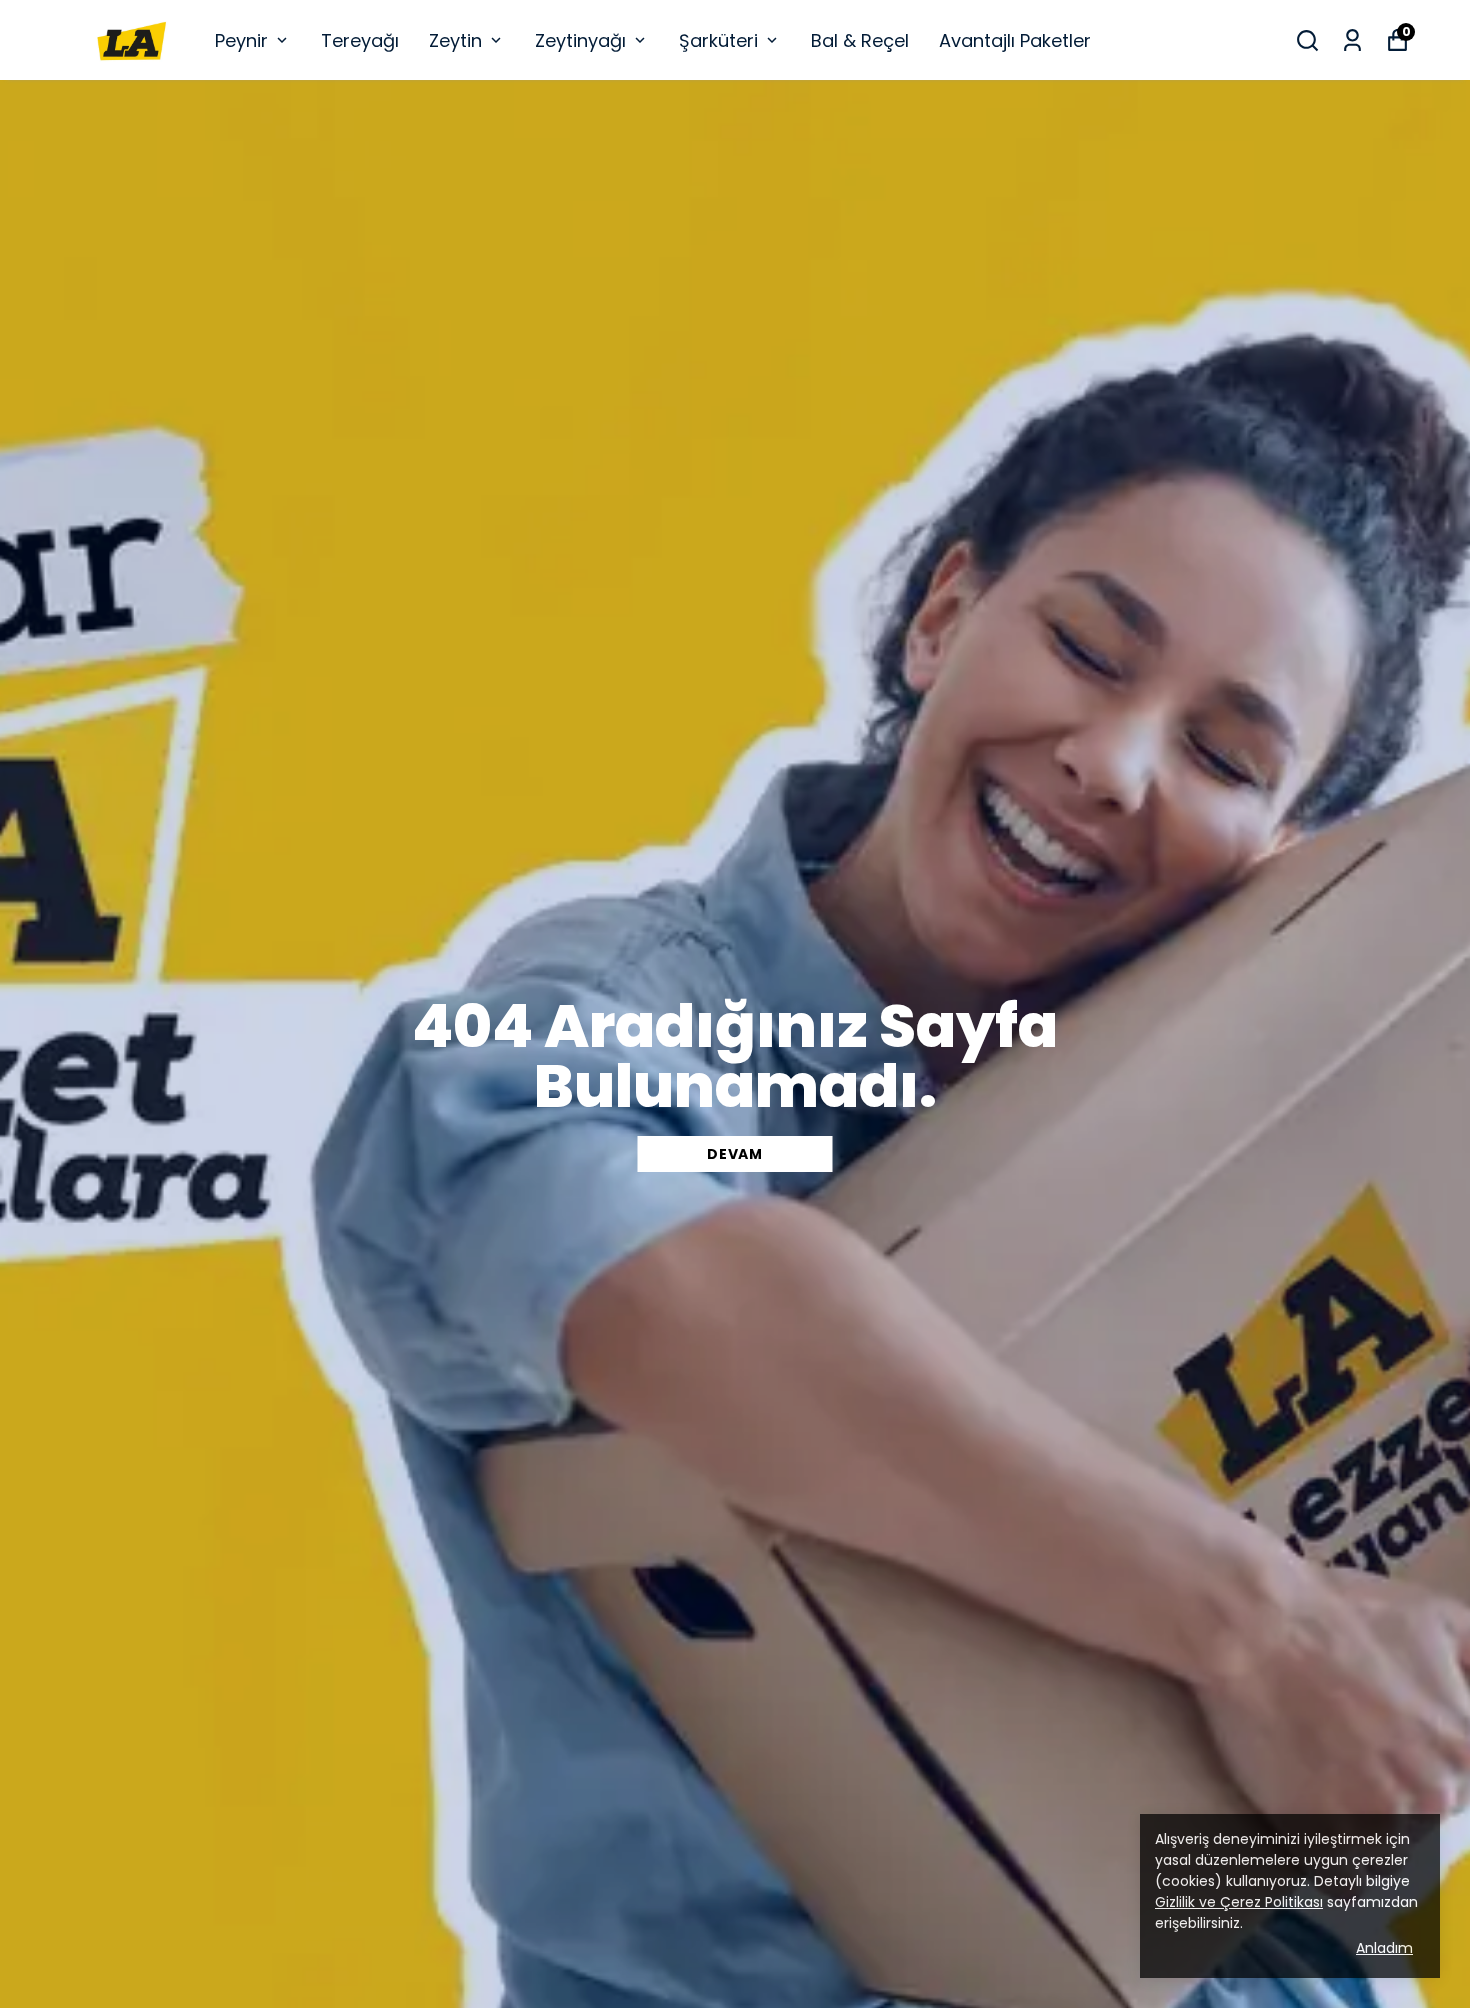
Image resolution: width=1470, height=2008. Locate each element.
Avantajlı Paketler (1015, 40)
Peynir (241, 40)
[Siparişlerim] (1352, 40)
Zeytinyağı (580, 40)
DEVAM (735, 1154)
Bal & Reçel (860, 40)
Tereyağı (360, 40)
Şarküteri (718, 40)
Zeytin (455, 40)
